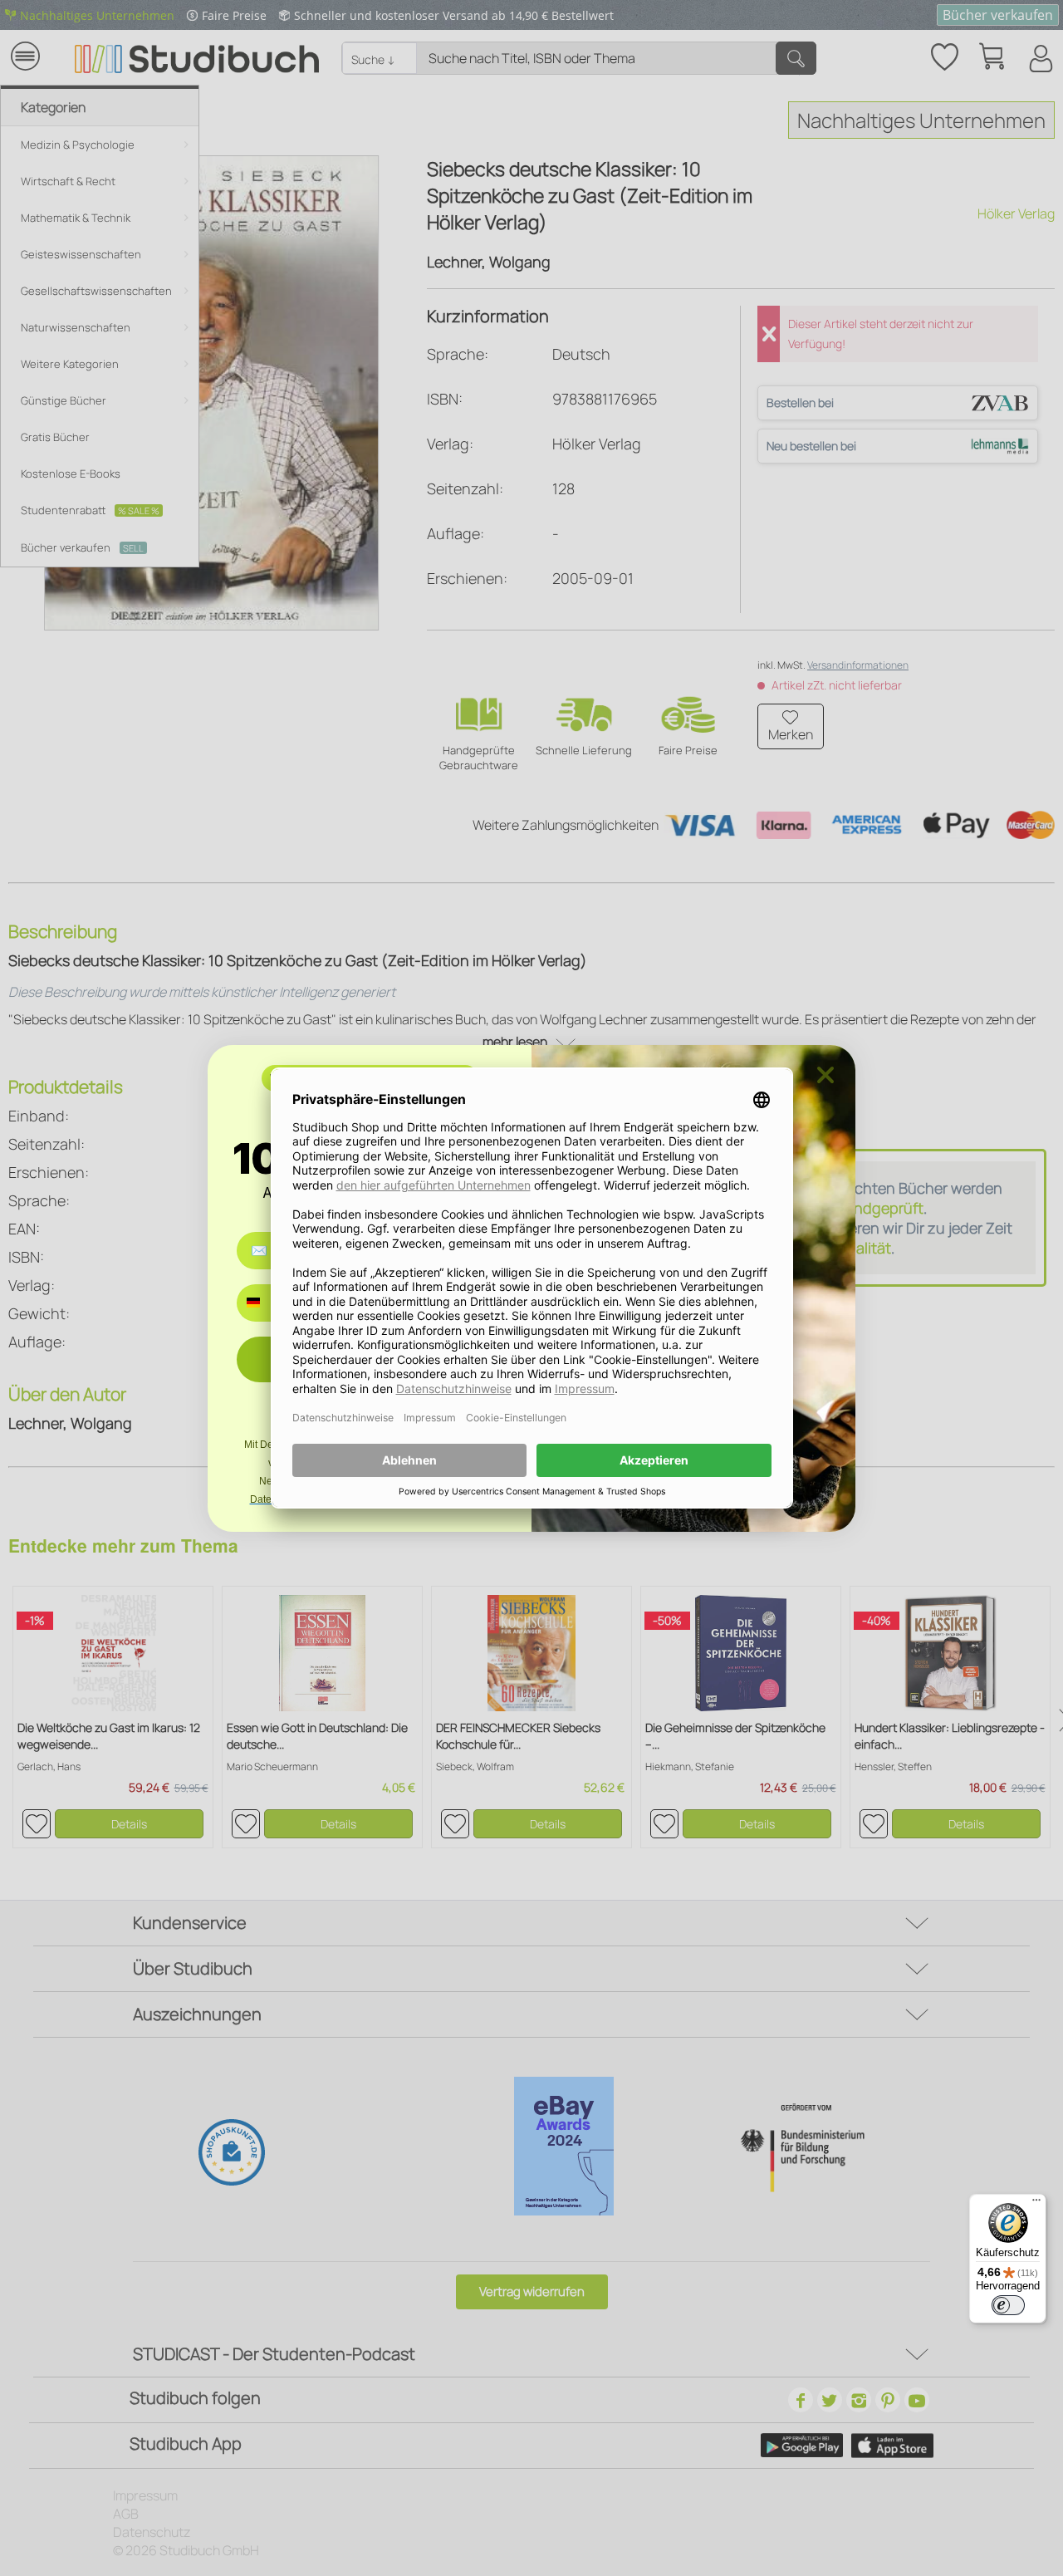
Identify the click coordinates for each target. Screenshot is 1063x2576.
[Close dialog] (825, 1075)
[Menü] (1036, 2204)
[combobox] (265, 1303)
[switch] (1008, 2305)
